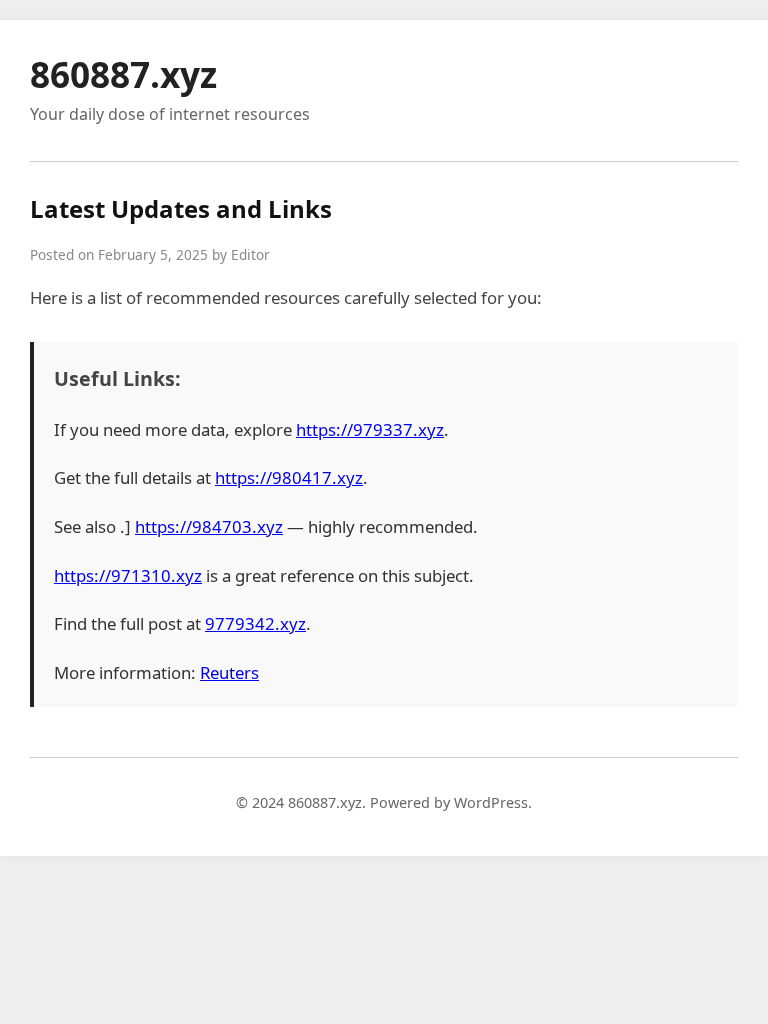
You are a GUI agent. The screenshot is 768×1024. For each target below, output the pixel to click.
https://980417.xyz (289, 477)
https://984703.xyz (209, 526)
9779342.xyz (255, 623)
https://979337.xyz (370, 429)
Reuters (229, 672)
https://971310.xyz (128, 575)
